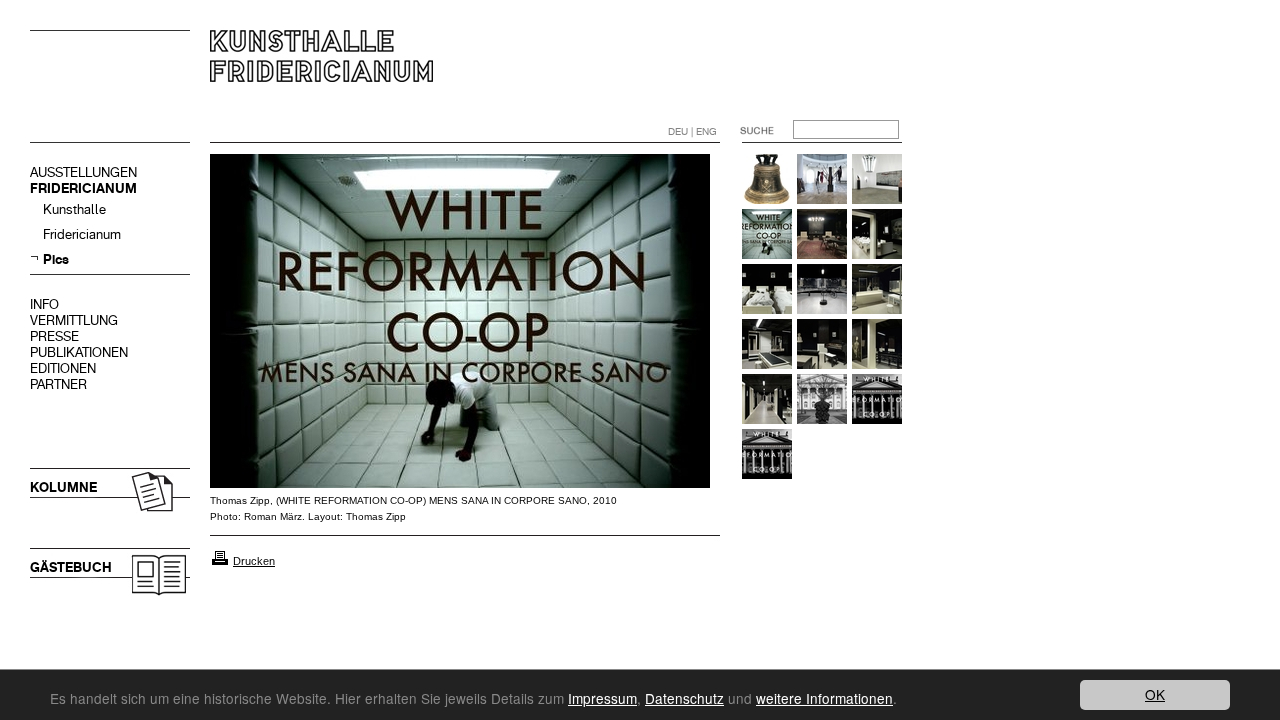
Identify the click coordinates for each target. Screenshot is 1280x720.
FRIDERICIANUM (83, 188)
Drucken (254, 561)
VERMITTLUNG (74, 320)
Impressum (602, 698)
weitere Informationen (824, 698)
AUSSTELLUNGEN (83, 172)
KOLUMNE (63, 487)
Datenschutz (684, 698)
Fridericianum (82, 234)
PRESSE (54, 336)
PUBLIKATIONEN (79, 352)
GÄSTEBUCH (71, 567)
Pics (56, 259)
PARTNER (58, 384)
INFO (44, 304)
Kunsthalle (74, 209)
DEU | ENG (692, 131)
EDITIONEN (63, 368)
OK (1155, 694)
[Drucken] (220, 561)
